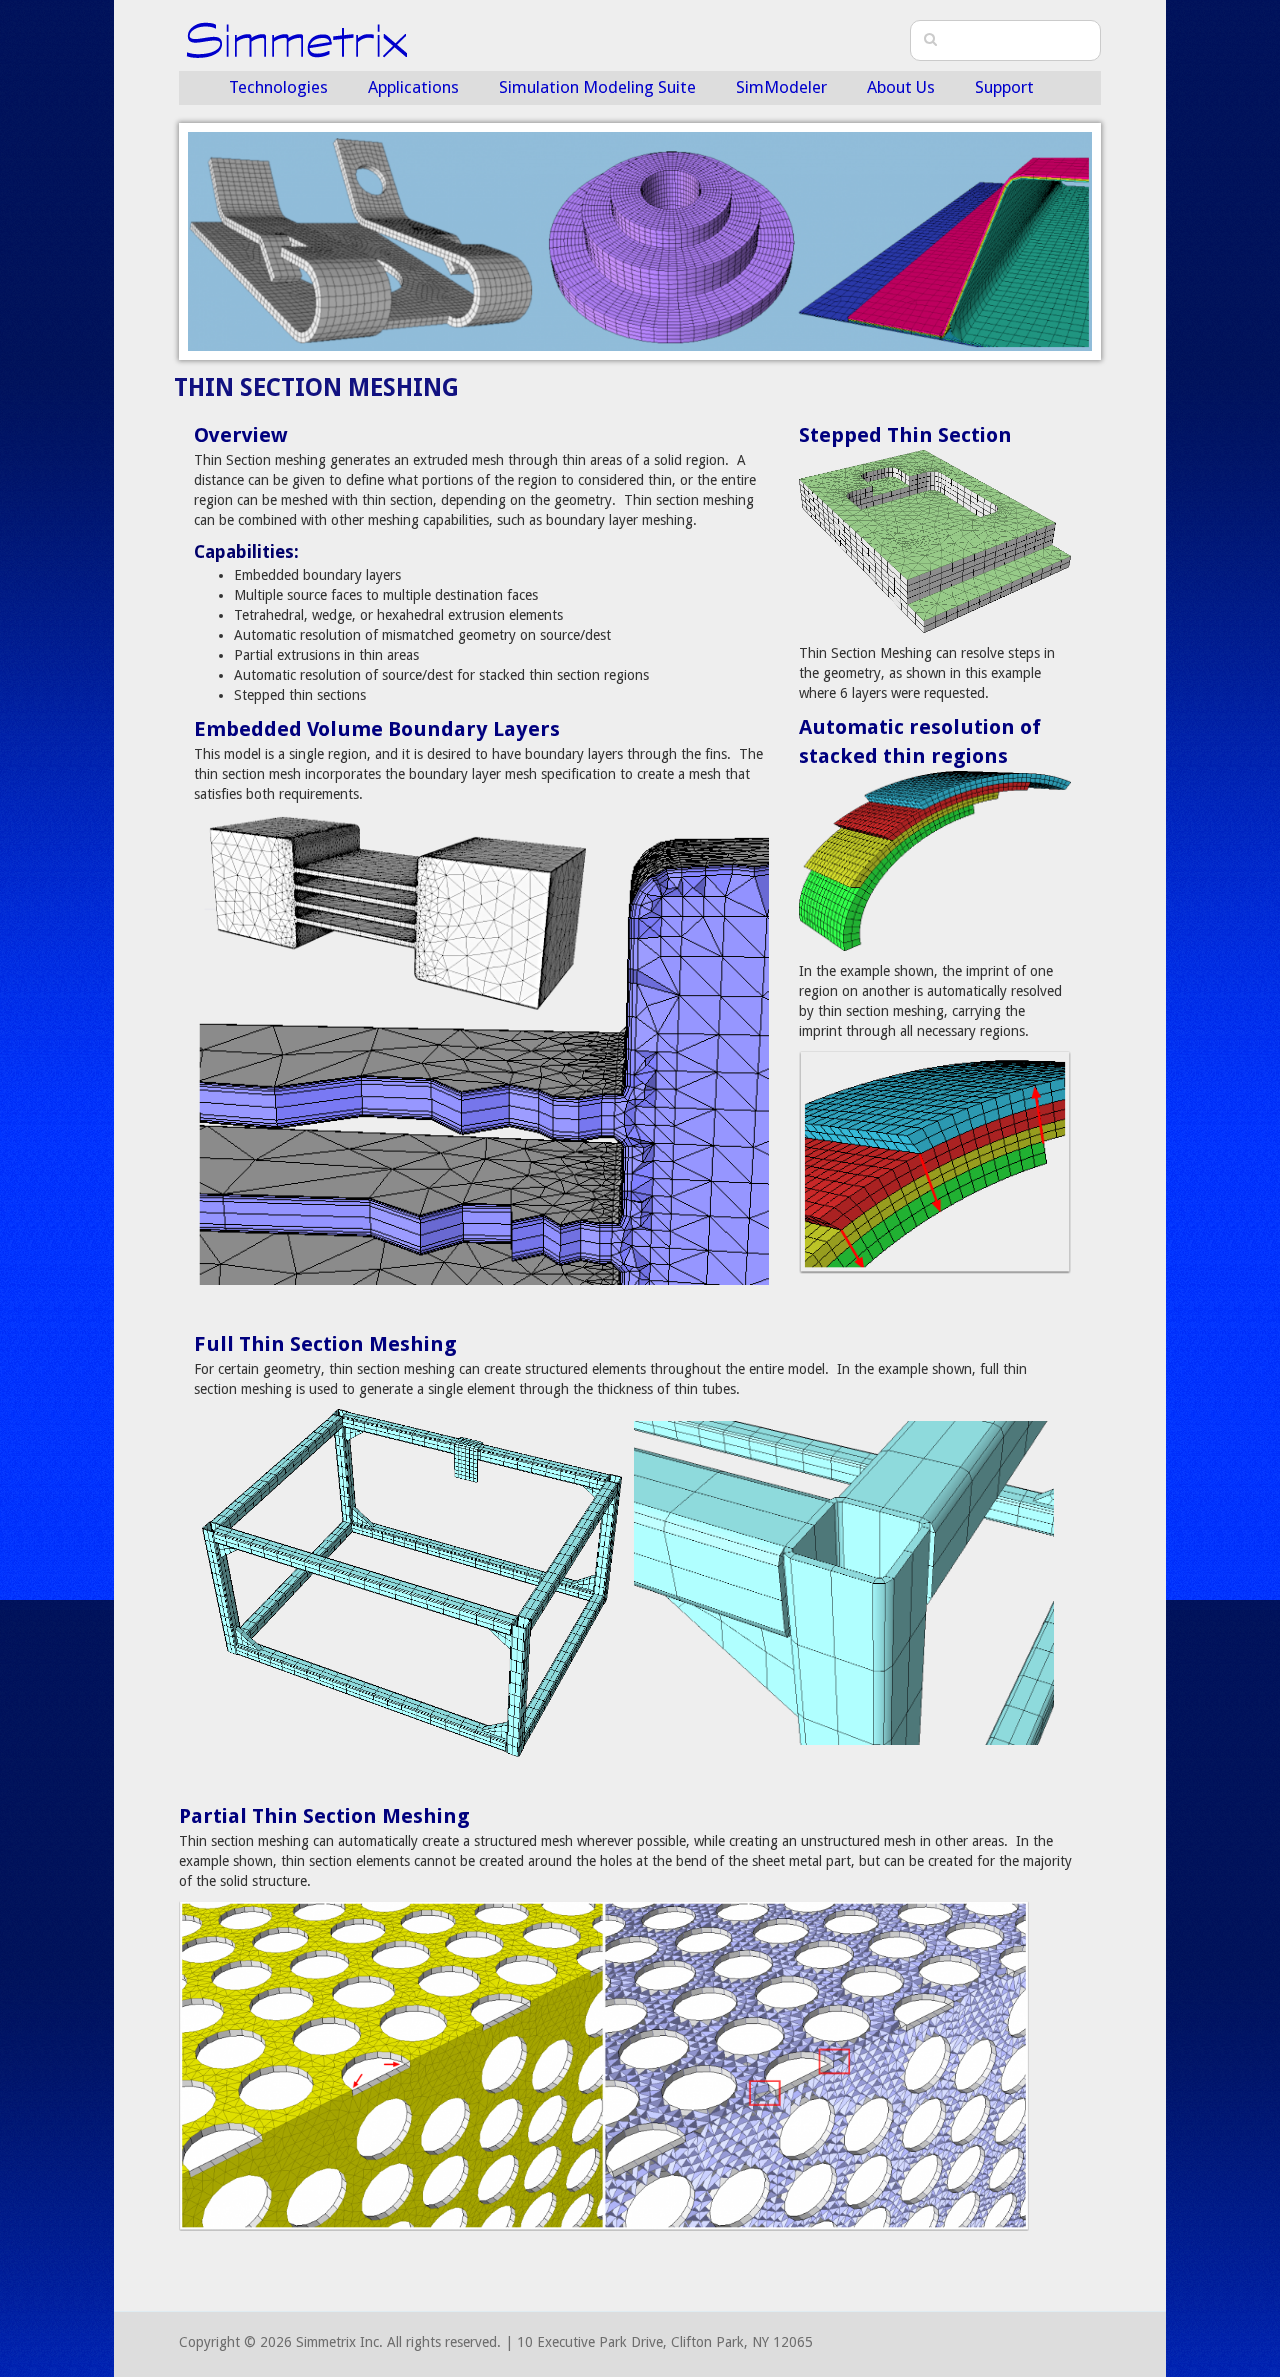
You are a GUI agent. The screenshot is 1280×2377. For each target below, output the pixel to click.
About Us (901, 87)
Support (1004, 87)
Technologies (278, 87)
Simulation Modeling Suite (597, 87)
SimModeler (781, 87)
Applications (413, 87)
